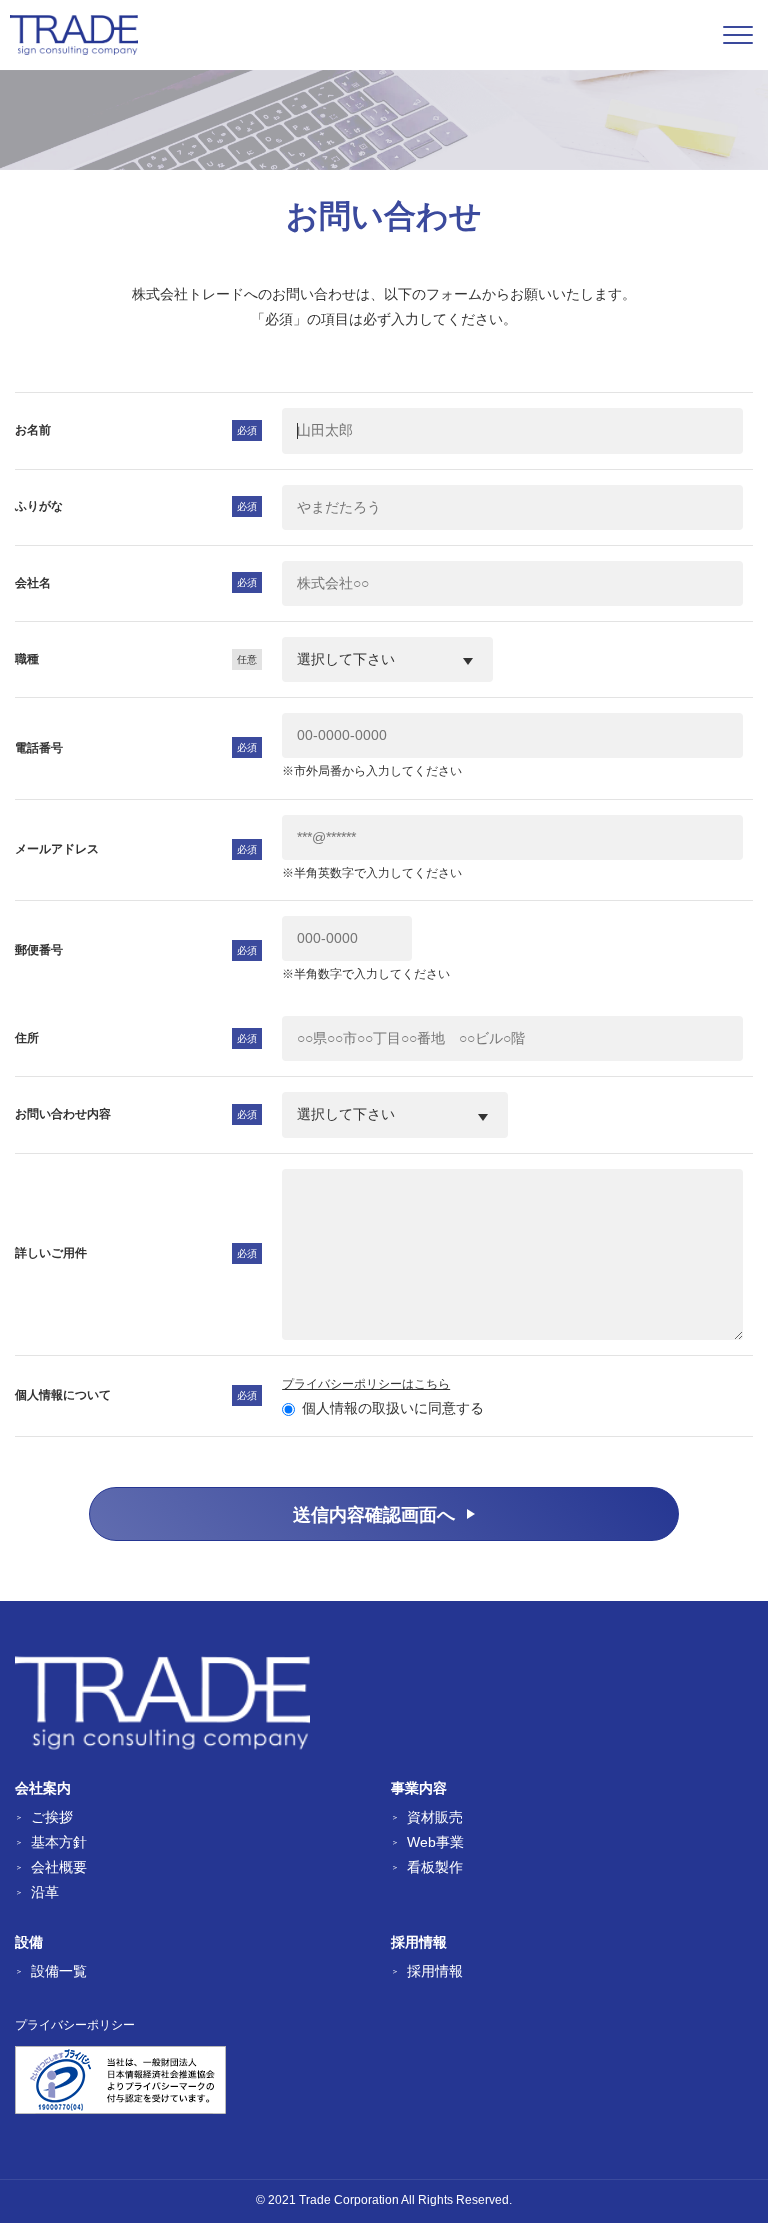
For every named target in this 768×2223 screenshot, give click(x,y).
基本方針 (59, 1842)
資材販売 (435, 1817)
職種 (27, 659)
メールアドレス (57, 849)
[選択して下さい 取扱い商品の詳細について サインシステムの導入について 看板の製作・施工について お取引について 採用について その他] (395, 1114)
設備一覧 (59, 1971)
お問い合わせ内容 (63, 1114)
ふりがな (39, 506)
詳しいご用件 (51, 1253)
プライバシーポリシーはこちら (366, 1384)
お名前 (33, 430)
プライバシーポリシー (75, 2025)
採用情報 (435, 1971)
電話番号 (39, 748)
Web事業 (435, 1842)
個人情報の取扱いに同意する (393, 1408)
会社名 (33, 583)
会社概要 (59, 1867)
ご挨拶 (52, 1817)
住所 (27, 1038)
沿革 (45, 1892)
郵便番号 (39, 950)
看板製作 (435, 1867)
